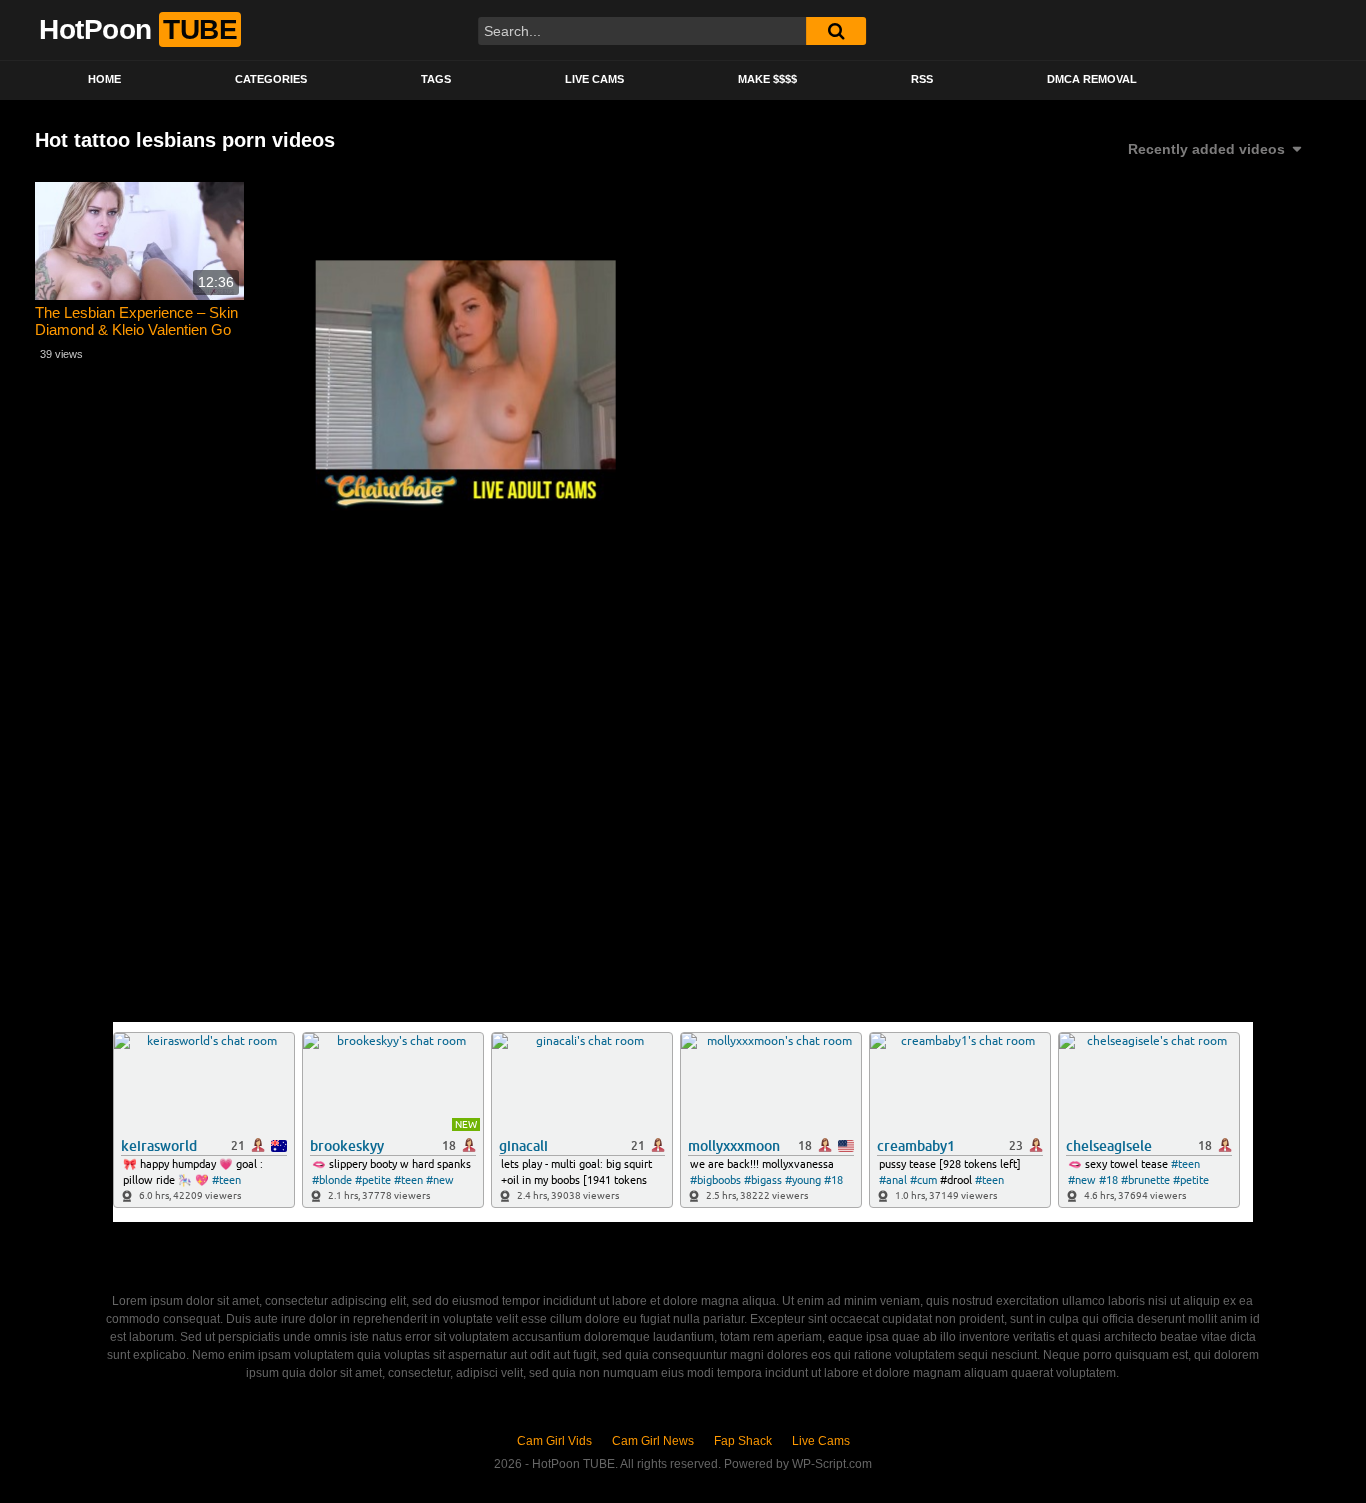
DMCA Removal (1092, 79)
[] (836, 31)
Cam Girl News (653, 1441)
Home (104, 79)
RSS (922, 79)
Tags (436, 79)
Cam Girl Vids (554, 1441)
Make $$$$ (767, 79)
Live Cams (594, 79)
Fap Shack (743, 1441)
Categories (271, 79)
